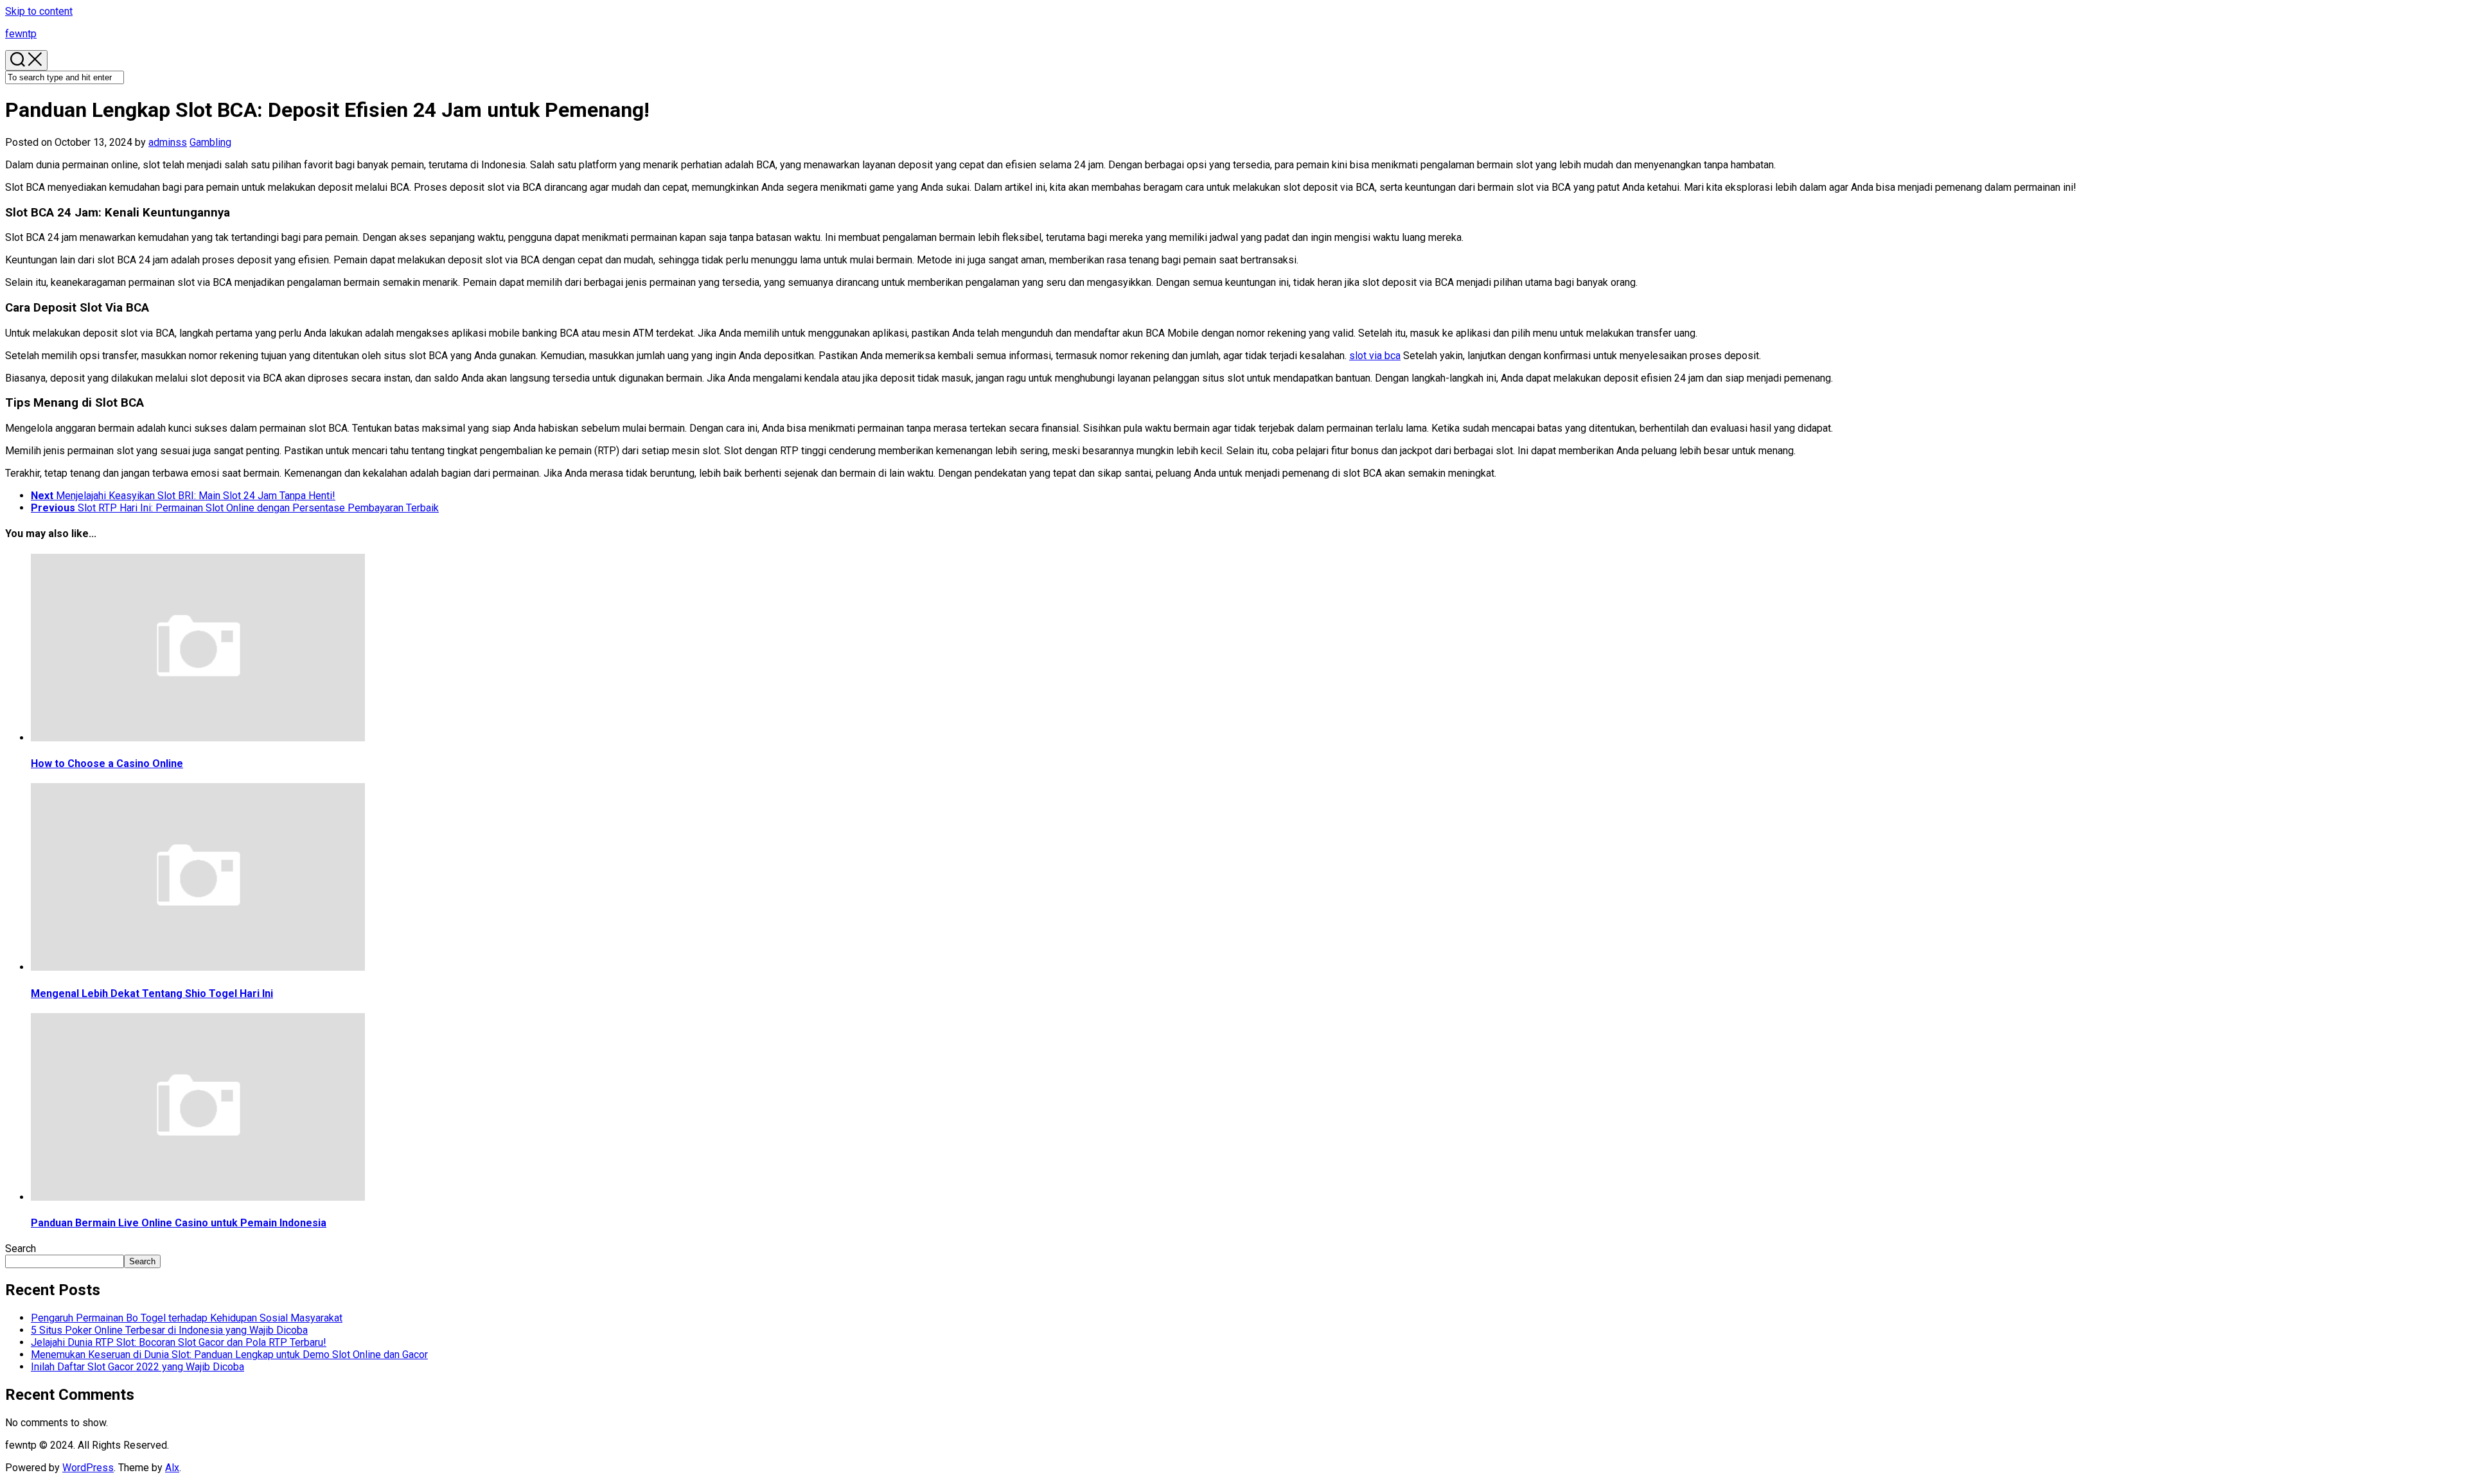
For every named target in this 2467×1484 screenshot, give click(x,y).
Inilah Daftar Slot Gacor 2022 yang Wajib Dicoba (137, 1367)
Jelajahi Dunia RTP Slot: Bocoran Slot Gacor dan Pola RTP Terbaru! (179, 1342)
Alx (172, 1468)
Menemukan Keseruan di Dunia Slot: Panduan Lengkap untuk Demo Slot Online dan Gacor (229, 1355)
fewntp (21, 34)
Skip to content (39, 11)
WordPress (88, 1468)
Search (21, 1249)
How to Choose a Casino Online (107, 764)
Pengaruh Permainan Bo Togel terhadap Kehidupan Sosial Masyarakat (187, 1318)
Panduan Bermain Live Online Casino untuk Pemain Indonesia (179, 1223)
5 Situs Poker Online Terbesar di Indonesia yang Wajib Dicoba (169, 1330)
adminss (168, 142)
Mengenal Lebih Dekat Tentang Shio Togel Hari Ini (152, 994)
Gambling (210, 142)
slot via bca (1375, 356)
